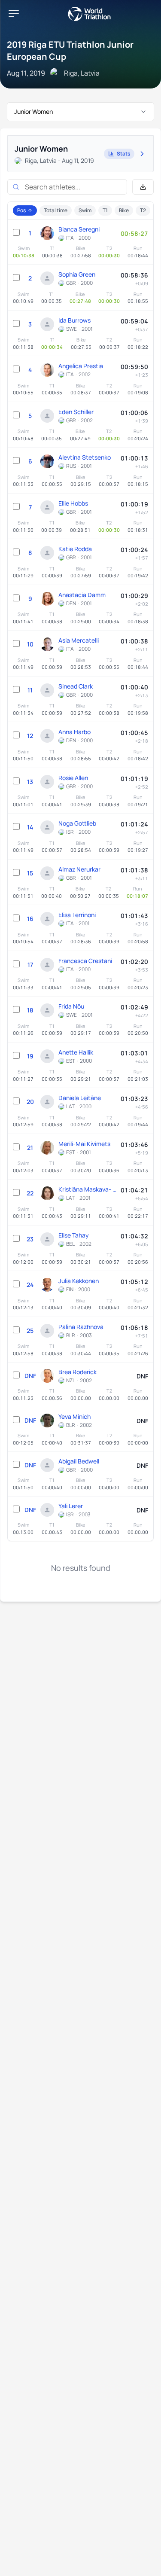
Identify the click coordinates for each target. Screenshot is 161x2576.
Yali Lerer (71, 1506)
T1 (105, 210)
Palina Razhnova (81, 1327)
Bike (124, 210)
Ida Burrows (74, 320)
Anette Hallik (76, 1052)
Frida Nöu (71, 1006)
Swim (85, 210)
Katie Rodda (75, 549)
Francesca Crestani (85, 961)
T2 (143, 210)
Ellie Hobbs (73, 503)
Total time (56, 210)
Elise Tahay (74, 1235)
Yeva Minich (74, 1416)
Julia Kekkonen (79, 1281)
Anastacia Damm (82, 595)
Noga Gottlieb (77, 823)
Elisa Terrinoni (77, 915)
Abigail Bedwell (79, 1461)
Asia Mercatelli (79, 640)
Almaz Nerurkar (79, 869)
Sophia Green (77, 274)
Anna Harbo (74, 732)
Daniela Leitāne (80, 1098)
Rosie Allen (73, 778)
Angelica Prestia (81, 366)
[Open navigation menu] (14, 14)
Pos (21, 210)
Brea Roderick (77, 1372)
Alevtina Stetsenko (85, 457)
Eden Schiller (76, 412)
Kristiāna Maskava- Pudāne (87, 1189)
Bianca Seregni (79, 229)
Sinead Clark (76, 686)
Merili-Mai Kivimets (84, 1144)
